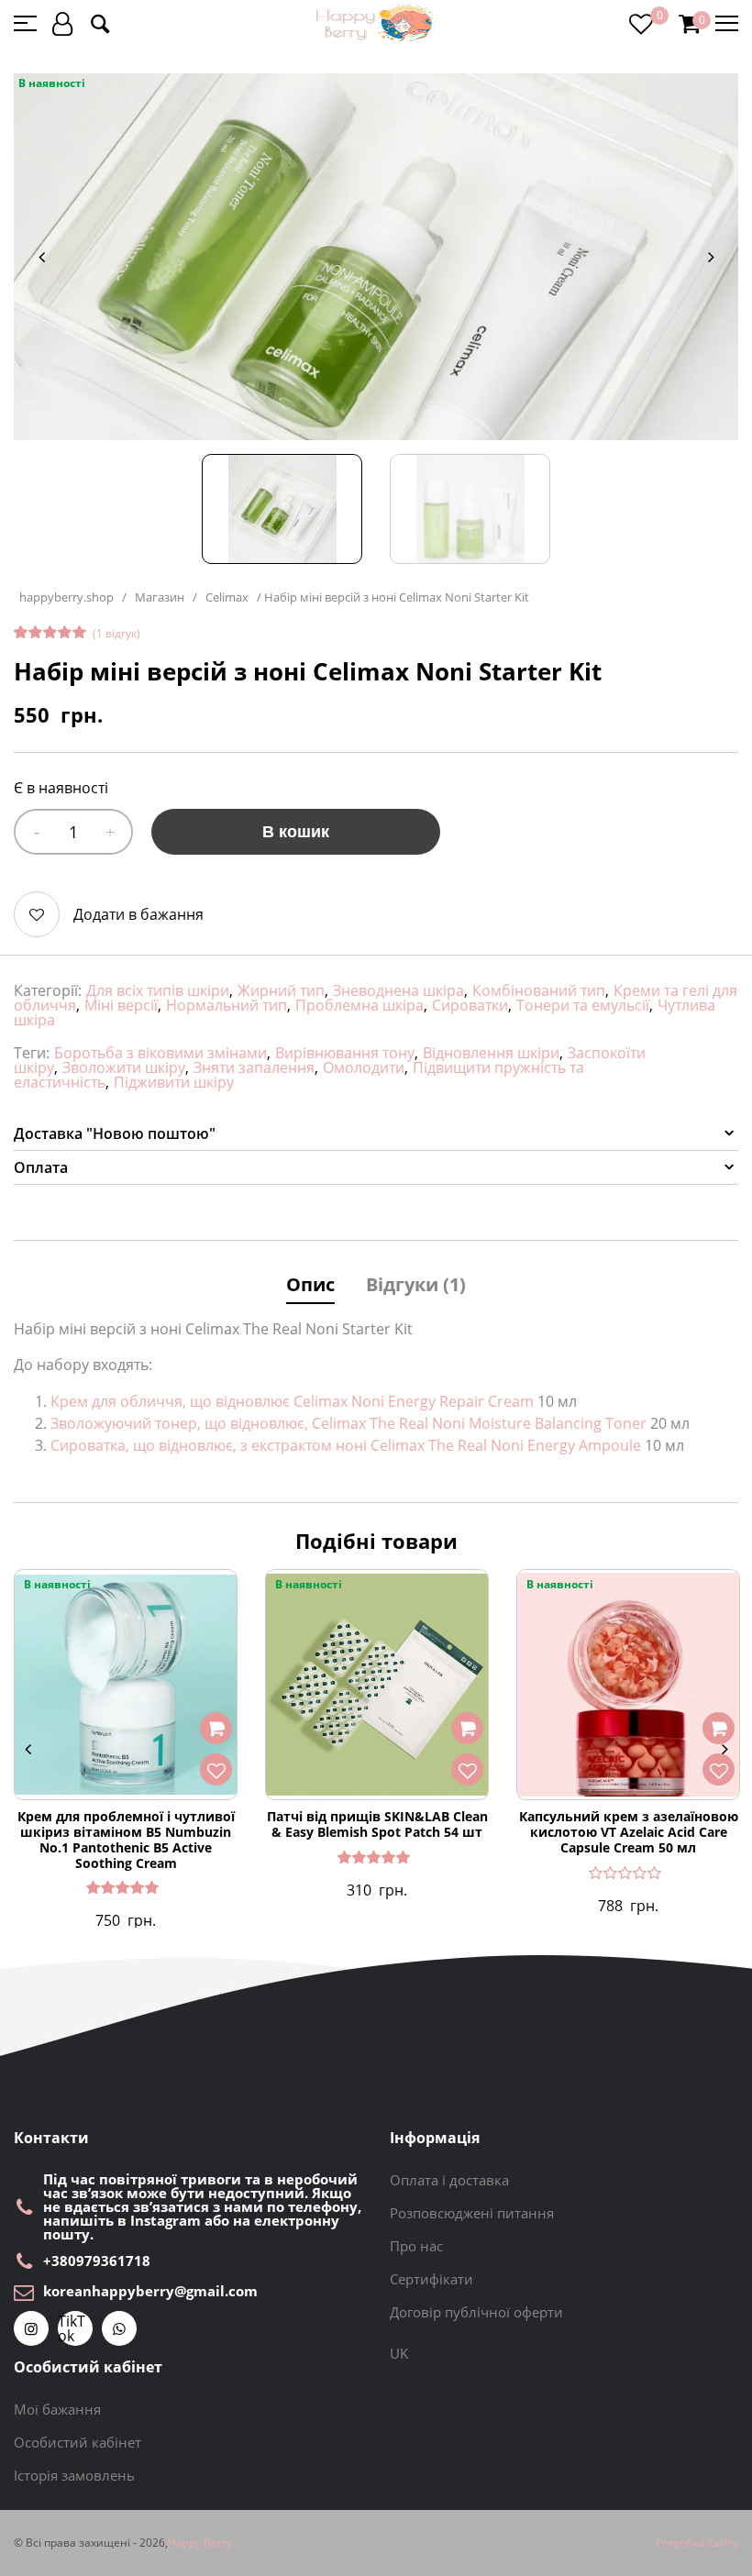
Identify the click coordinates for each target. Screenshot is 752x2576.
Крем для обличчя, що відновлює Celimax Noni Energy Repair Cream (292, 1401)
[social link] (31, 2328)
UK (399, 2353)
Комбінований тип (539, 990)
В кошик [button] (216, 1729)
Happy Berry (200, 2543)
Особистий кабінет (77, 2442)
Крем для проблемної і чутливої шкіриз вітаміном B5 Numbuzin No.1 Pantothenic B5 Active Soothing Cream (126, 1840)
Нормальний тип (227, 1005)
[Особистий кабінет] (62, 23)
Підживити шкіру (174, 1082)
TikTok (72, 2328)
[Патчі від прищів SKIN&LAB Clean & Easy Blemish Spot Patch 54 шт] (377, 1685)
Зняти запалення (254, 1067)
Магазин (160, 597)
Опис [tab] (310, 1284)
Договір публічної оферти (476, 2312)
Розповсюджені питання (472, 2213)
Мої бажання (57, 2409)
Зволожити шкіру (124, 1067)
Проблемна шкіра (359, 1005)
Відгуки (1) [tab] (416, 1284)
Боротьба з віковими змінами (160, 1053)
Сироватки (470, 1005)
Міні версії (121, 1005)
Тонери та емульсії (583, 1005)
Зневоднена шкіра (398, 990)
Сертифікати (431, 2279)
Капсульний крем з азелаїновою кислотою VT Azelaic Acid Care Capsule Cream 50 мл (629, 1832)
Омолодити (364, 1067)
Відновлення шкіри (491, 1053)
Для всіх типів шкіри (158, 990)
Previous (41, 257)
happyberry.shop (66, 597)
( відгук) (116, 633)
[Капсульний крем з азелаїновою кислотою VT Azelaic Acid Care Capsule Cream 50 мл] (628, 1685)
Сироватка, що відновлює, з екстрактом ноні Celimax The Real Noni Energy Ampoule (346, 1445)
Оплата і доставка (449, 2180)
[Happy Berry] (376, 23)
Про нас (416, 2246)
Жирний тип (281, 990)
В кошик (296, 832)
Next (711, 257)
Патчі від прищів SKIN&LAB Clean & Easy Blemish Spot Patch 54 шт (377, 1825)
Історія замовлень (74, 2475)
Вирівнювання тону (345, 1053)
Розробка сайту (697, 2543)
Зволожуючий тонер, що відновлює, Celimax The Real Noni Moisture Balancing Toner (348, 1423)
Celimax (227, 597)
